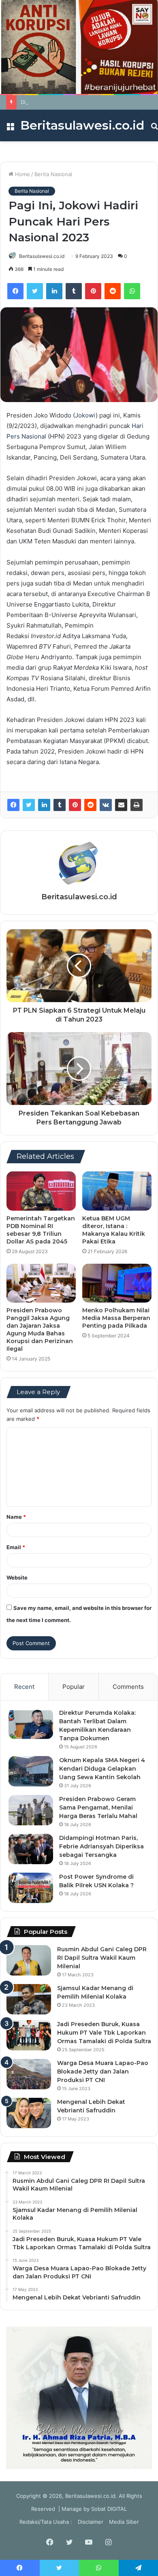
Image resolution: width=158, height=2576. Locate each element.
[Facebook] (15, 291)
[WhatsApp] (132, 291)
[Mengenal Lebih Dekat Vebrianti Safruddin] (29, 2113)
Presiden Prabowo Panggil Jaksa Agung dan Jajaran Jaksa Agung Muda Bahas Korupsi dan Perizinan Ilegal (40, 1330)
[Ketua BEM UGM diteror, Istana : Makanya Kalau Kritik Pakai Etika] (117, 1191)
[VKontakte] (106, 805)
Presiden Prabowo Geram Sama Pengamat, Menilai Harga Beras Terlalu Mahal (98, 1807)
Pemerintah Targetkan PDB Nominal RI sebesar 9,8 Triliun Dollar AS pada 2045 (41, 1230)
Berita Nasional (53, 174)
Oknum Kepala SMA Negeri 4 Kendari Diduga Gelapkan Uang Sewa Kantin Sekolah (102, 1769)
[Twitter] (35, 291)
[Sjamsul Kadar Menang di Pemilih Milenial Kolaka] (29, 1999)
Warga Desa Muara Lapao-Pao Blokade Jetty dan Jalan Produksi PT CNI (103, 2071)
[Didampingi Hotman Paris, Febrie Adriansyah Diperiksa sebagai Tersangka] (31, 1849)
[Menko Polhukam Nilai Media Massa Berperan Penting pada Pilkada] (117, 1283)
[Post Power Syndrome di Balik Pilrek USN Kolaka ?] (31, 1888)
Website (17, 1578)
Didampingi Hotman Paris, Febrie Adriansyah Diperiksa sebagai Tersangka (101, 1846)
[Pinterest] (93, 291)
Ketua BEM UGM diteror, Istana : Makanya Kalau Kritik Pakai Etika (114, 1230)
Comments (128, 1687)
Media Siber (124, 2522)
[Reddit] (113, 291)
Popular (74, 1687)
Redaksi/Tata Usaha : (46, 2522)
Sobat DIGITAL (109, 2509)
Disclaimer (91, 2522)
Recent (24, 1687)
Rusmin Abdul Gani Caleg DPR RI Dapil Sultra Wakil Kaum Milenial (102, 1958)
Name (16, 1517)
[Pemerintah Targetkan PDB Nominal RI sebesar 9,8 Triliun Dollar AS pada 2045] (41, 1191)
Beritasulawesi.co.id (42, 256)
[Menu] (10, 129)
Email (16, 1547)
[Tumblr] (74, 291)
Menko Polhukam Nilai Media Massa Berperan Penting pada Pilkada (116, 1318)
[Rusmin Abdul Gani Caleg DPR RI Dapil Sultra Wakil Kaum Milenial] (29, 1960)
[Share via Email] (121, 805)
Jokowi (85, 415)
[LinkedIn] (54, 291)
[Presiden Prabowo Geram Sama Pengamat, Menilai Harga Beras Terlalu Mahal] (31, 1810)
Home (22, 174)
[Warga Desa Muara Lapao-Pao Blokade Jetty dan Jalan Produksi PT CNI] (29, 2074)
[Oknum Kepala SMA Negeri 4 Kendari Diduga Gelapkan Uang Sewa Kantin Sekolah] (31, 1771)
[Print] (137, 805)
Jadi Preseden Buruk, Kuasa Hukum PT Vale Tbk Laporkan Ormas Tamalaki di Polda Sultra (104, 2033)
